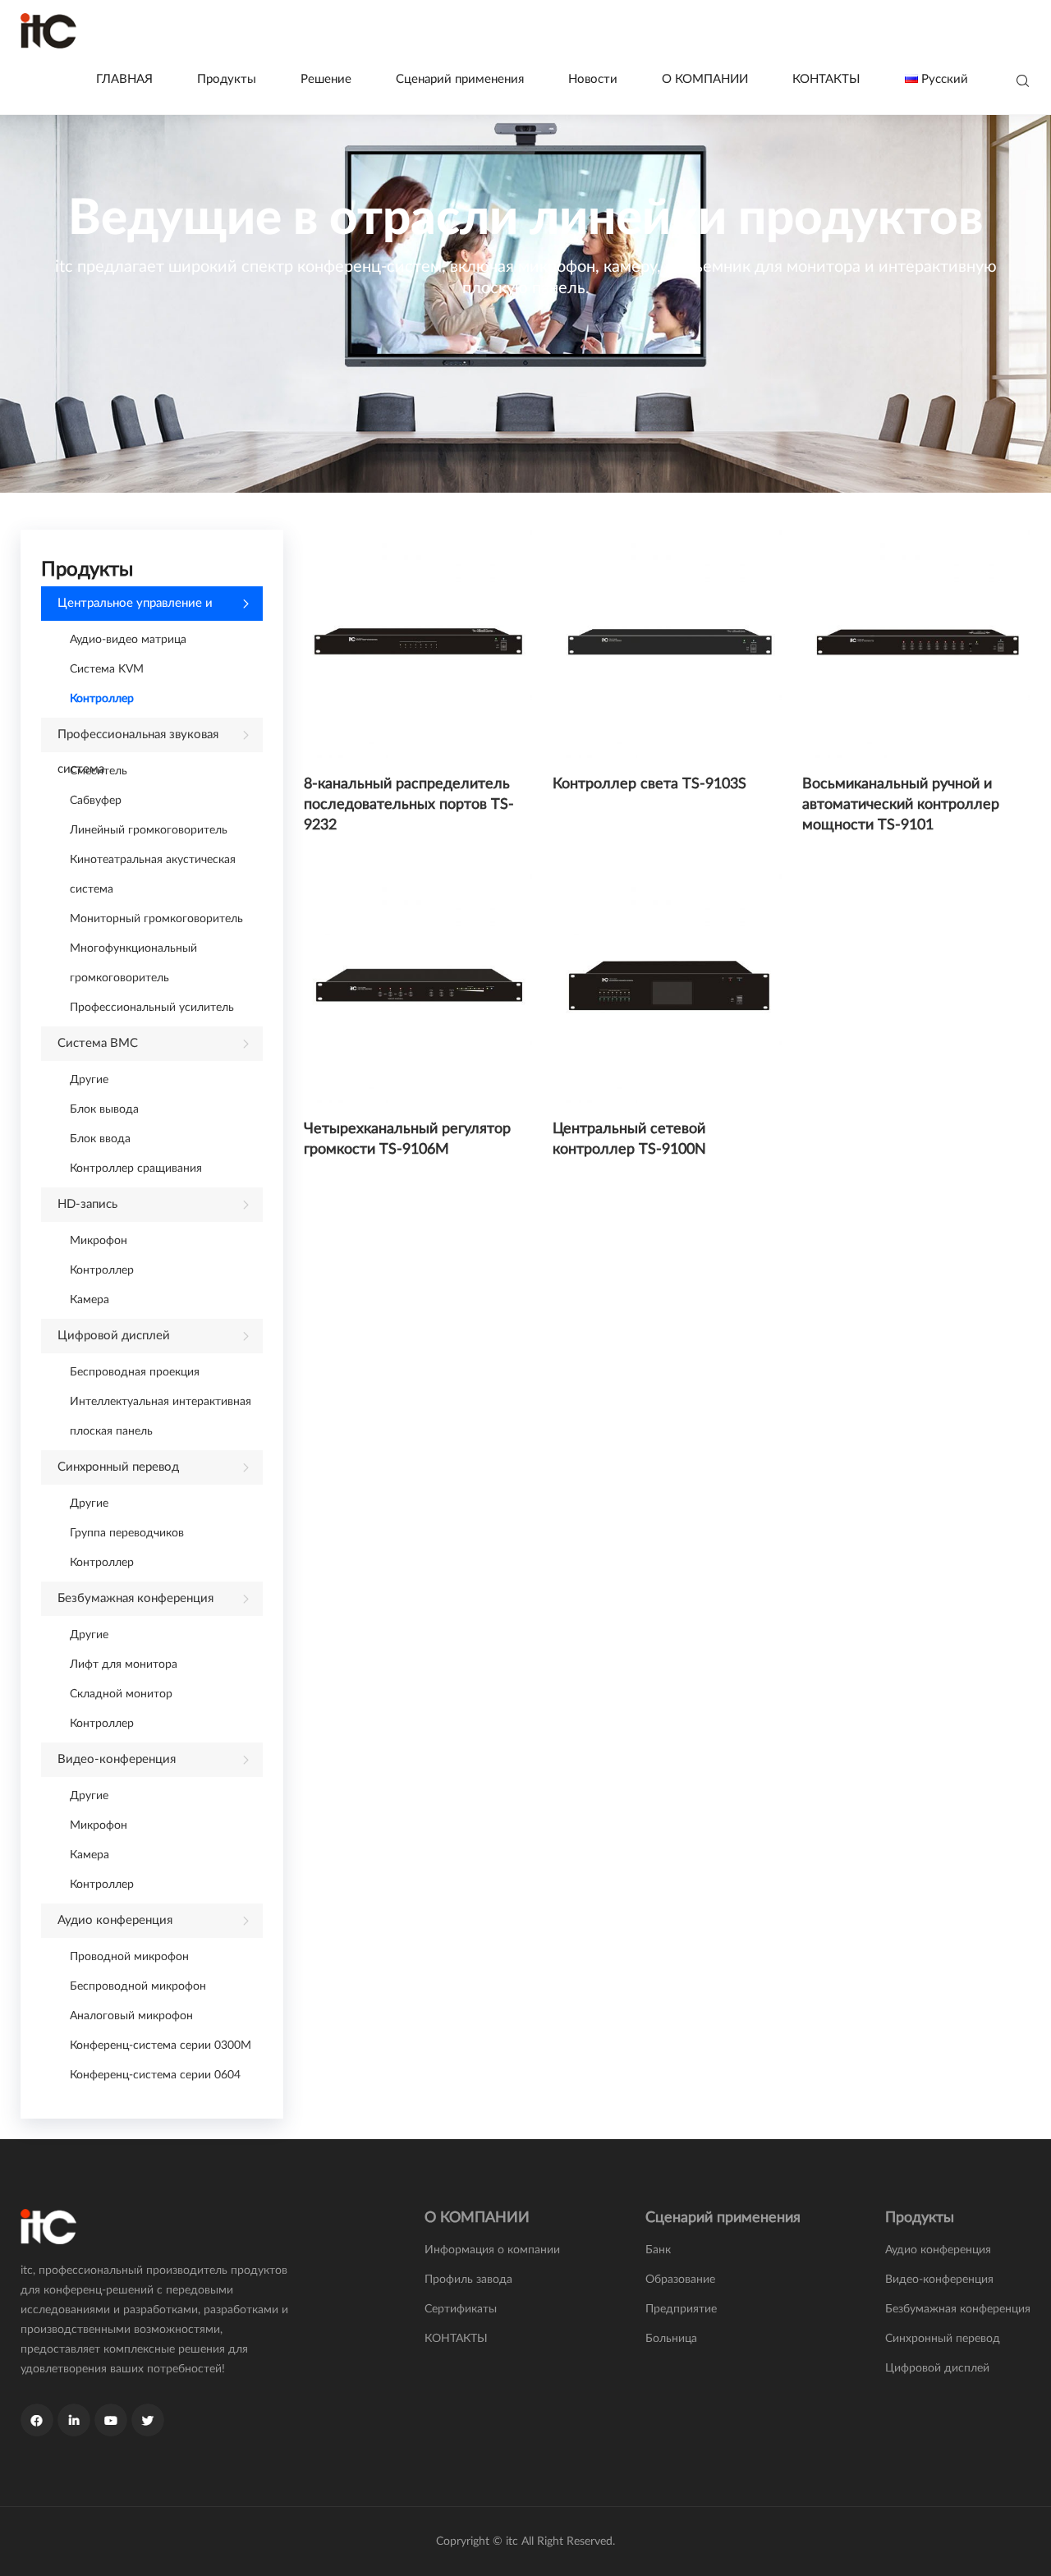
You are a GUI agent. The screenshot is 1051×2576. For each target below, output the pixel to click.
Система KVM (107, 669)
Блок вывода (104, 1109)
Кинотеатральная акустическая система (153, 875)
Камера (89, 1300)
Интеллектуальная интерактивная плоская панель (161, 1417)
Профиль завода (468, 2280)
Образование (680, 2280)
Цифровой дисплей (114, 1336)
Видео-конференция (117, 1759)
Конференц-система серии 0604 (155, 2075)
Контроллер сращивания (136, 1169)
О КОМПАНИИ (705, 79)
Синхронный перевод (118, 1467)
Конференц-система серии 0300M (161, 2046)
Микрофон (99, 1241)
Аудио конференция (115, 1920)
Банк (658, 2250)
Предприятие (681, 2309)
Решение (326, 79)
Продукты (227, 79)
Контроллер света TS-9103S (649, 784)
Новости (593, 79)
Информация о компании (492, 2250)
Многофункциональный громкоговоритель (133, 963)
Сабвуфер (96, 801)
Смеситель (99, 771)
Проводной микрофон (129, 1957)
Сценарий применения (460, 79)
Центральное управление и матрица (135, 609)
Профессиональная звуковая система (138, 740)
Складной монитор (121, 1694)
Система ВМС (98, 1043)
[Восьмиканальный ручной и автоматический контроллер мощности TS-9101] (916, 644)
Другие (89, 1080)
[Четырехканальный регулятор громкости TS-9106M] (418, 988)
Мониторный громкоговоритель (156, 919)
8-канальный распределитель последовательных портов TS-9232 (409, 805)
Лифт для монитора (124, 1665)
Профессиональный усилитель (152, 1008)
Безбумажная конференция (135, 1598)
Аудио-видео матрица (128, 640)
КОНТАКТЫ (826, 79)
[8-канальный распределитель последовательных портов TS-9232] (418, 644)
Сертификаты (461, 2309)
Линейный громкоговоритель (149, 830)
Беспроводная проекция (135, 1372)
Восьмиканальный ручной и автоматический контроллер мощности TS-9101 (901, 805)
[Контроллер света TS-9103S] (667, 644)
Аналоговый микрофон (131, 2016)
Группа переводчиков (127, 1533)
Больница (671, 2339)
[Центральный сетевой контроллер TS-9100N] (667, 988)
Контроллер (102, 699)
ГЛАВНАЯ (124, 79)
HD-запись (87, 1204)
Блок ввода (100, 1139)
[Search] (1023, 82)
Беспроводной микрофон (138, 1986)
